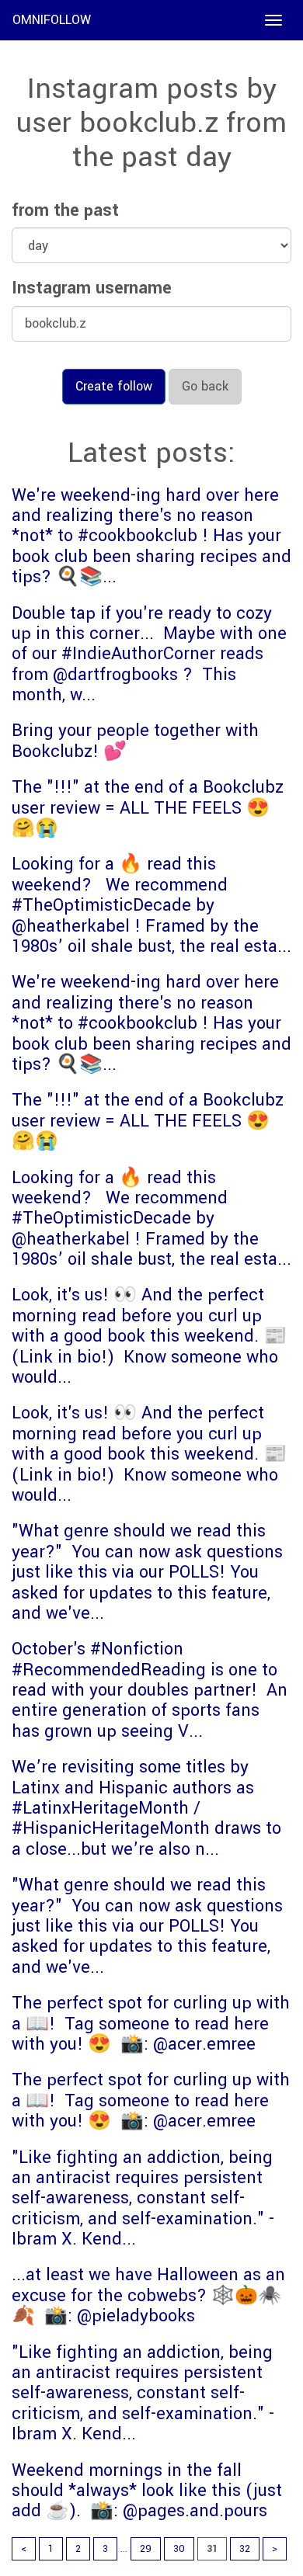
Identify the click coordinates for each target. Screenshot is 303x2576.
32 (245, 2549)
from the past (65, 210)
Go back (205, 386)
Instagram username (92, 288)
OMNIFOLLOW (52, 20)
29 (146, 2549)
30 (179, 2549)
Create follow (114, 386)
